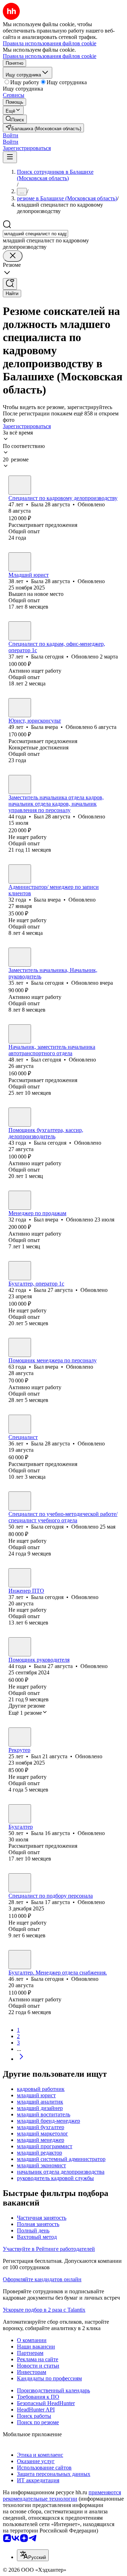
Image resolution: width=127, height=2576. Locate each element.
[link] (15, 119)
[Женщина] (20, 485)
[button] (11, 135)
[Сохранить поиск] (10, 284)
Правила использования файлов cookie (50, 56)
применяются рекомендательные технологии (62, 2495)
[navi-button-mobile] (10, 157)
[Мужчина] (20, 784)
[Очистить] (13, 256)
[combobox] (35, 234)
